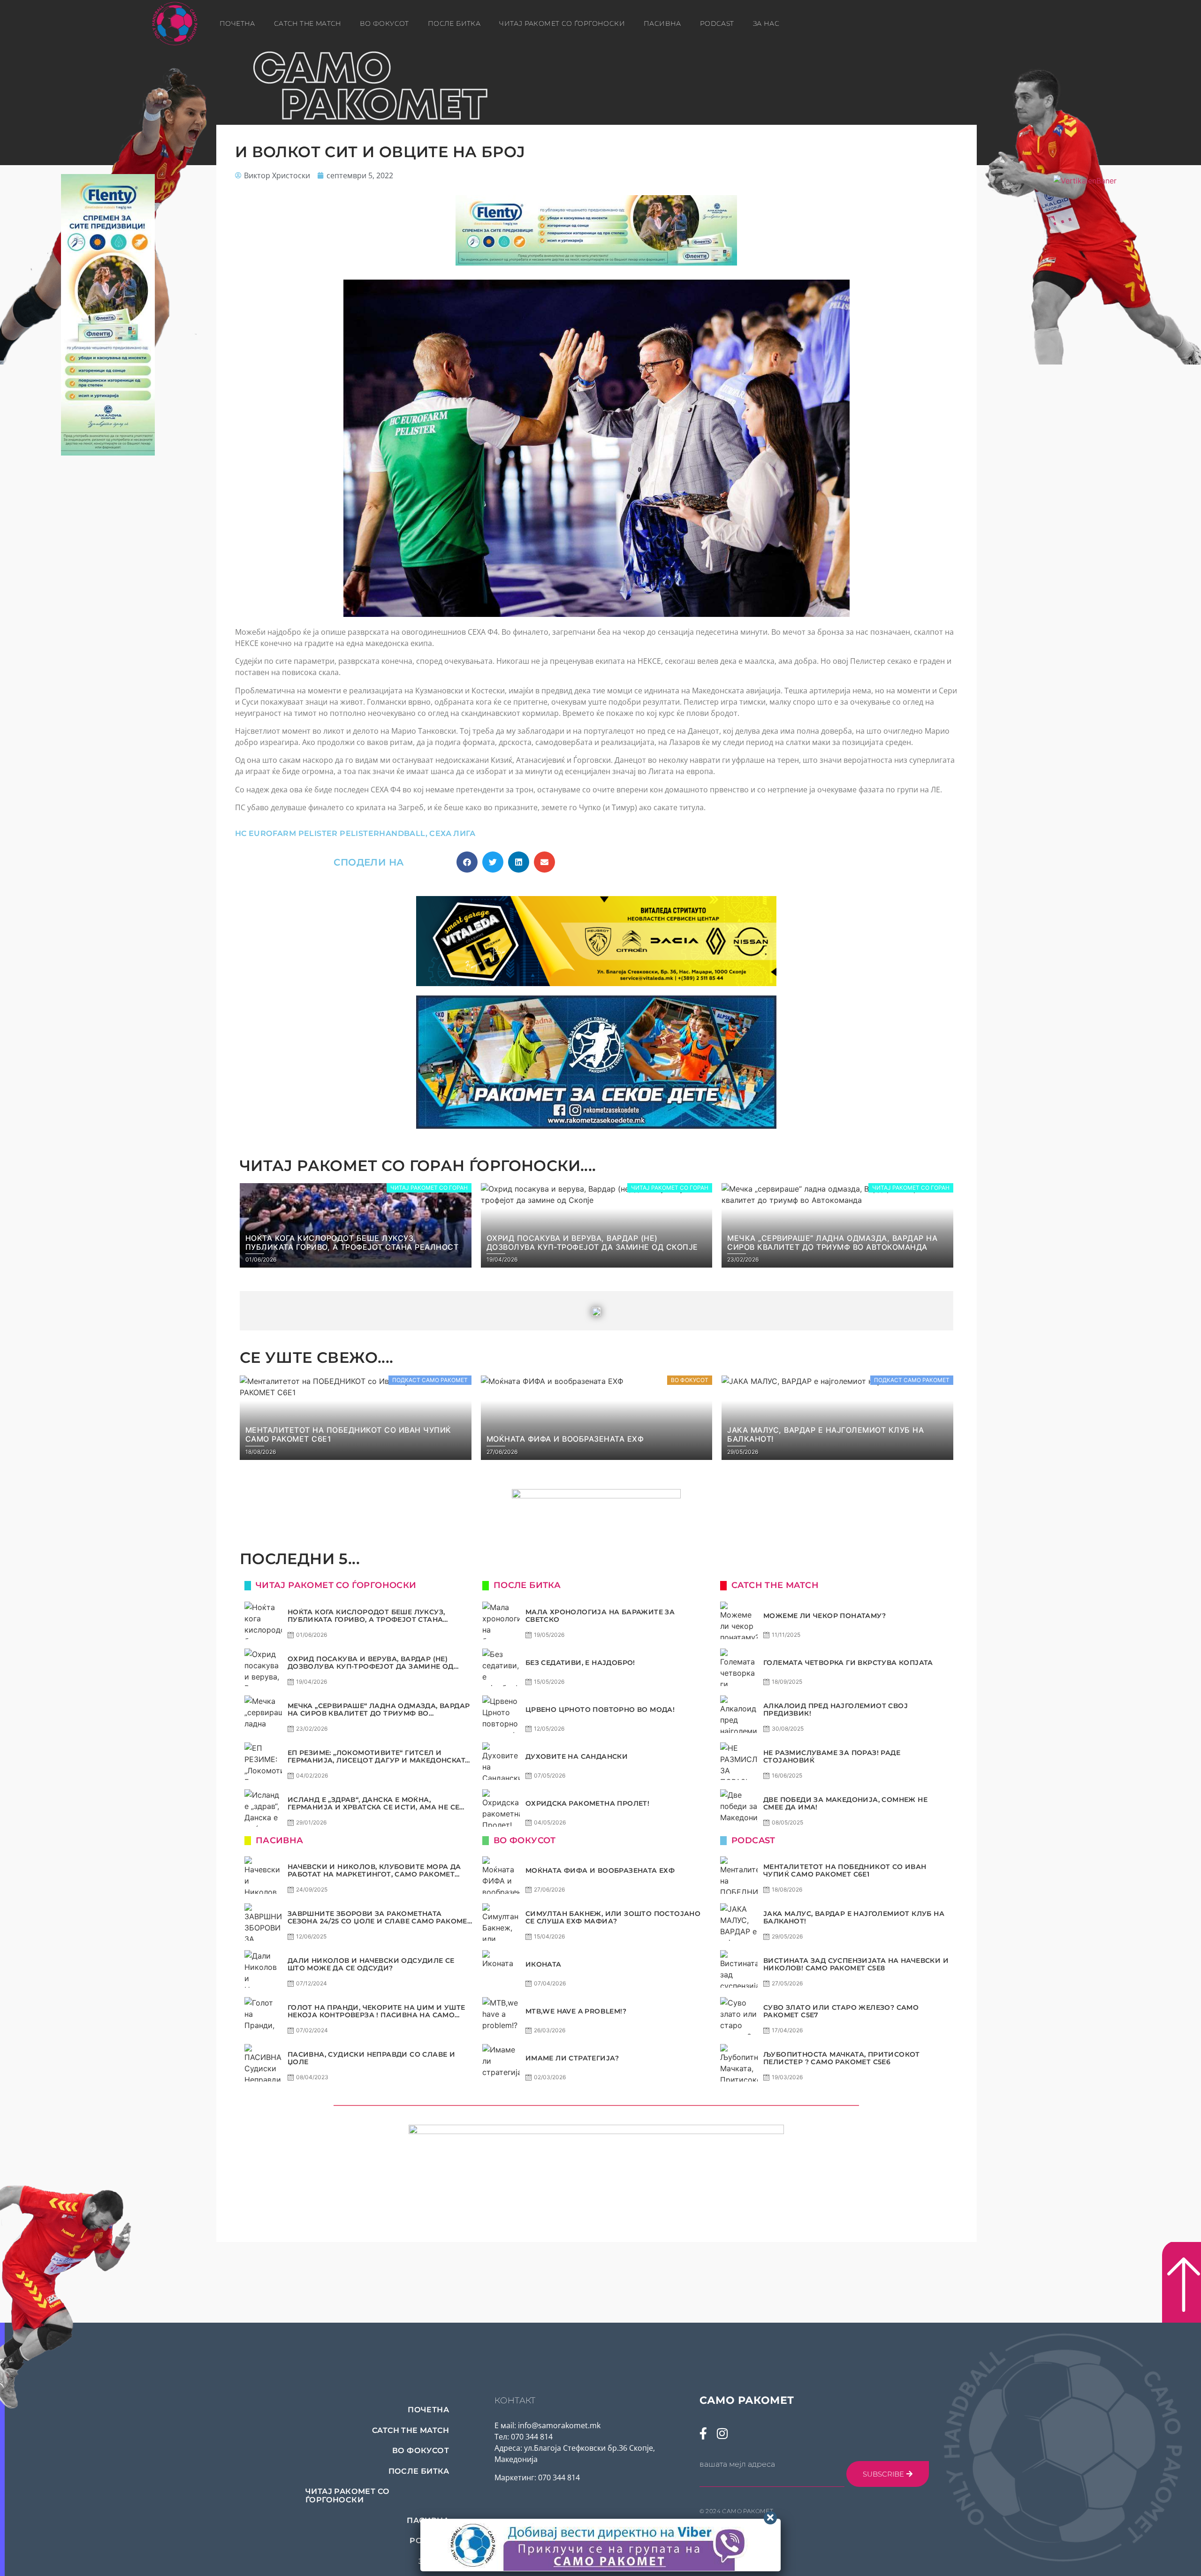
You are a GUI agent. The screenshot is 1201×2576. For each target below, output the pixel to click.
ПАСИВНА (662, 23)
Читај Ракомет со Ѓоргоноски (562, 23)
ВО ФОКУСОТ (384, 23)
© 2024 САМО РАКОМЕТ (737, 2511)
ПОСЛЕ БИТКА (454, 23)
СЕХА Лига (452, 833)
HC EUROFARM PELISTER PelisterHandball (330, 833)
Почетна (237, 23)
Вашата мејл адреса (737, 2464)
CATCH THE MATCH (308, 23)
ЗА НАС (766, 23)
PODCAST (717, 23)
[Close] (770, 2518)
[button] (467, 862)
